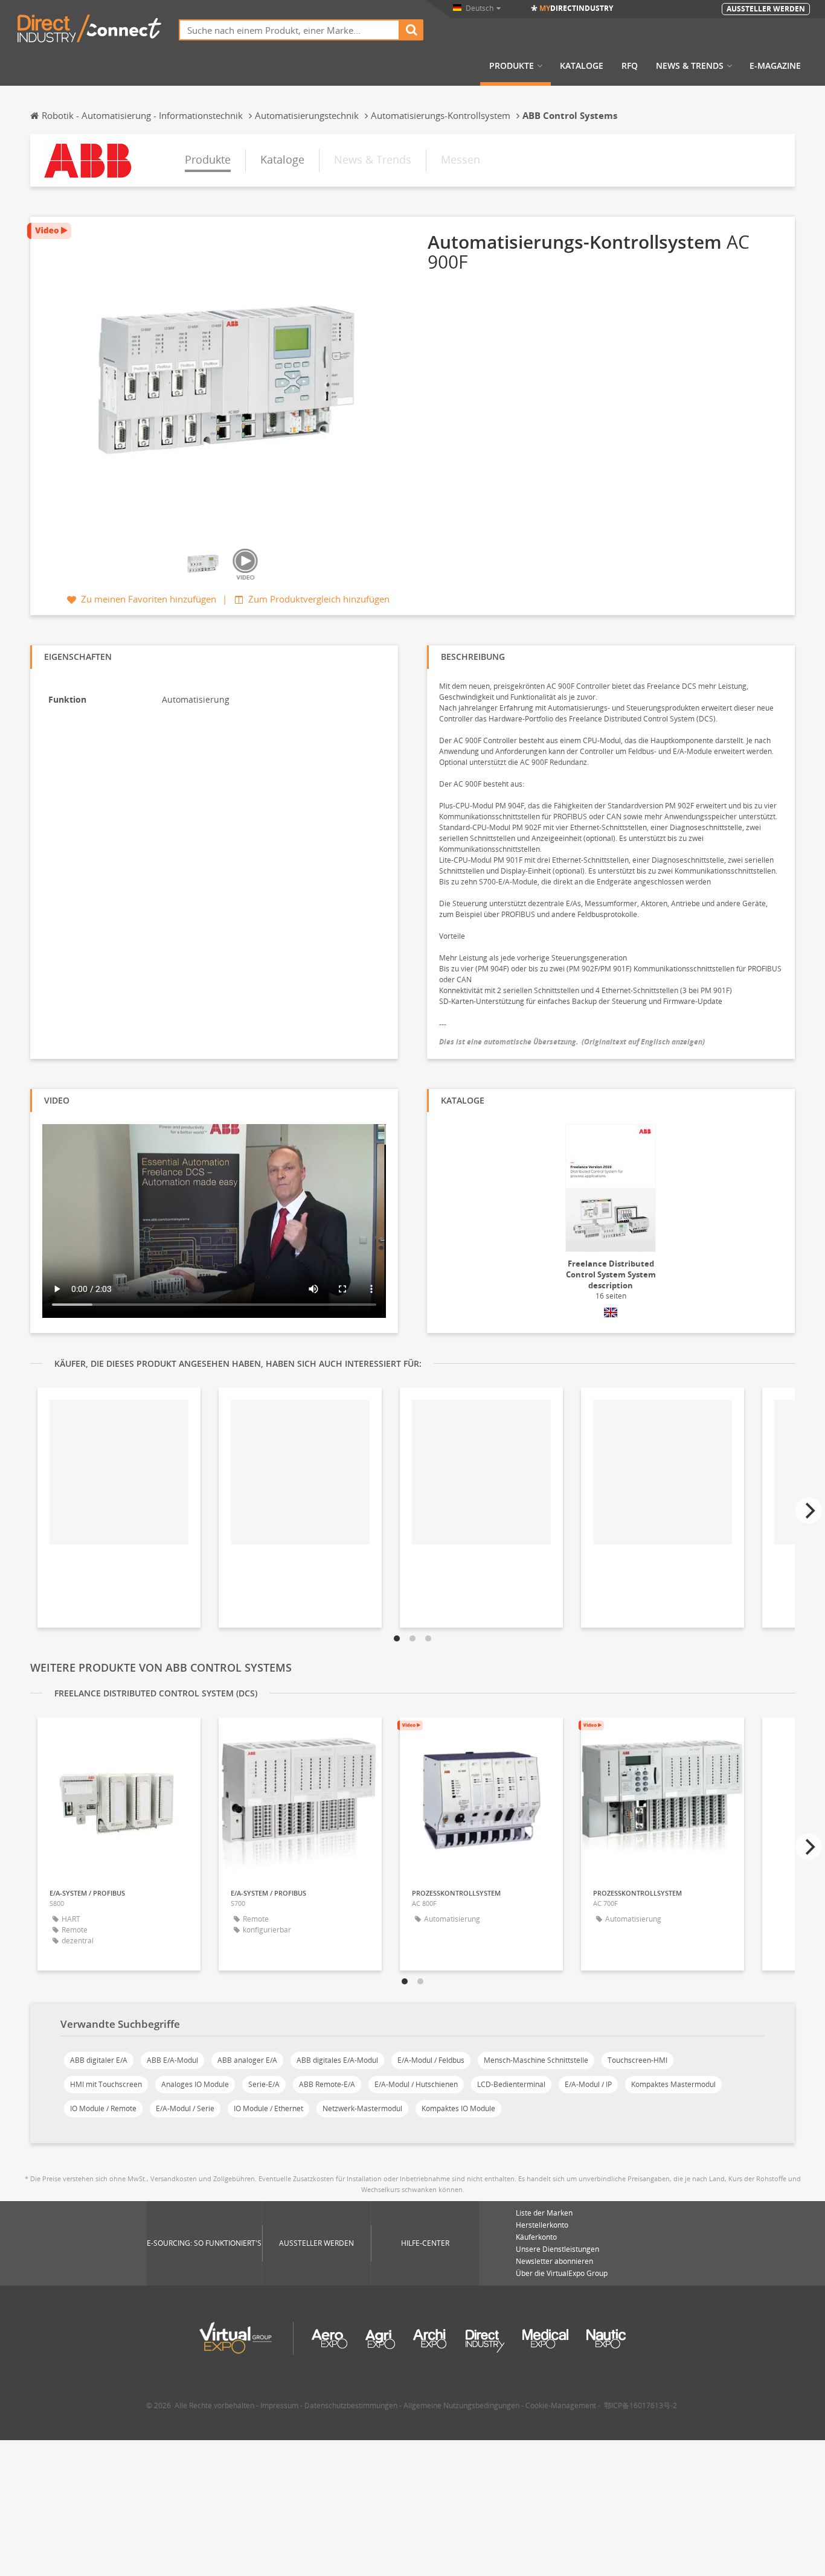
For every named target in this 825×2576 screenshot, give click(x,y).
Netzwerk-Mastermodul (362, 2108)
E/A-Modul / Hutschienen (416, 2084)
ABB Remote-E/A (327, 2084)
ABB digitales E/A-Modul (337, 2060)
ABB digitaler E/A (99, 2060)
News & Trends (690, 66)
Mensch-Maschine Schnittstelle (536, 2060)
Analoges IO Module (195, 2084)
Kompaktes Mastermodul (673, 2084)
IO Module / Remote (103, 2108)
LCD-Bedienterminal (511, 2084)
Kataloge (582, 66)
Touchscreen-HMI (637, 2060)
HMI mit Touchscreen (106, 2084)
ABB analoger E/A (247, 2060)
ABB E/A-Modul (172, 2060)
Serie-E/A (264, 2084)
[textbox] (289, 30)
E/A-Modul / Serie (185, 2108)
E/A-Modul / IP (588, 2084)
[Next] (809, 1510)
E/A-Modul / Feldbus (431, 2060)
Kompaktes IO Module (458, 2108)
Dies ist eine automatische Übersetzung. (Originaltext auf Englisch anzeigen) (572, 1042)
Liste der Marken (544, 2213)
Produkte (512, 66)
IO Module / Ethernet (268, 2108)
